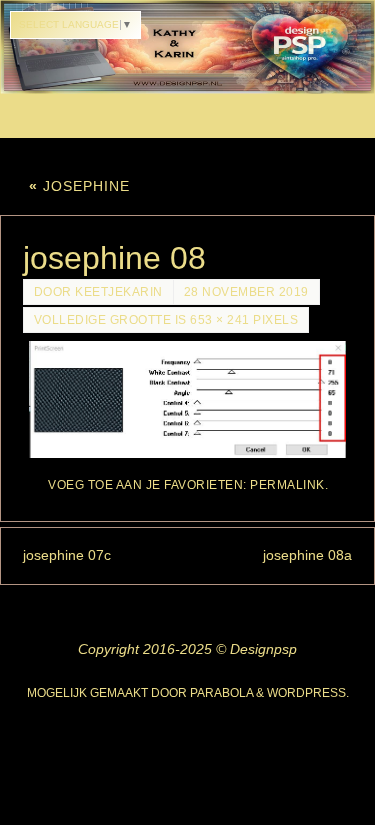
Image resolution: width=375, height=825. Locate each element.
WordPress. (308, 693)
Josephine (79, 186)
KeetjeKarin (119, 292)
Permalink (287, 485)
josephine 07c (67, 555)
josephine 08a (307, 555)
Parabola (221, 693)
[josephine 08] (188, 399)
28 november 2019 (246, 292)
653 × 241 (220, 320)
